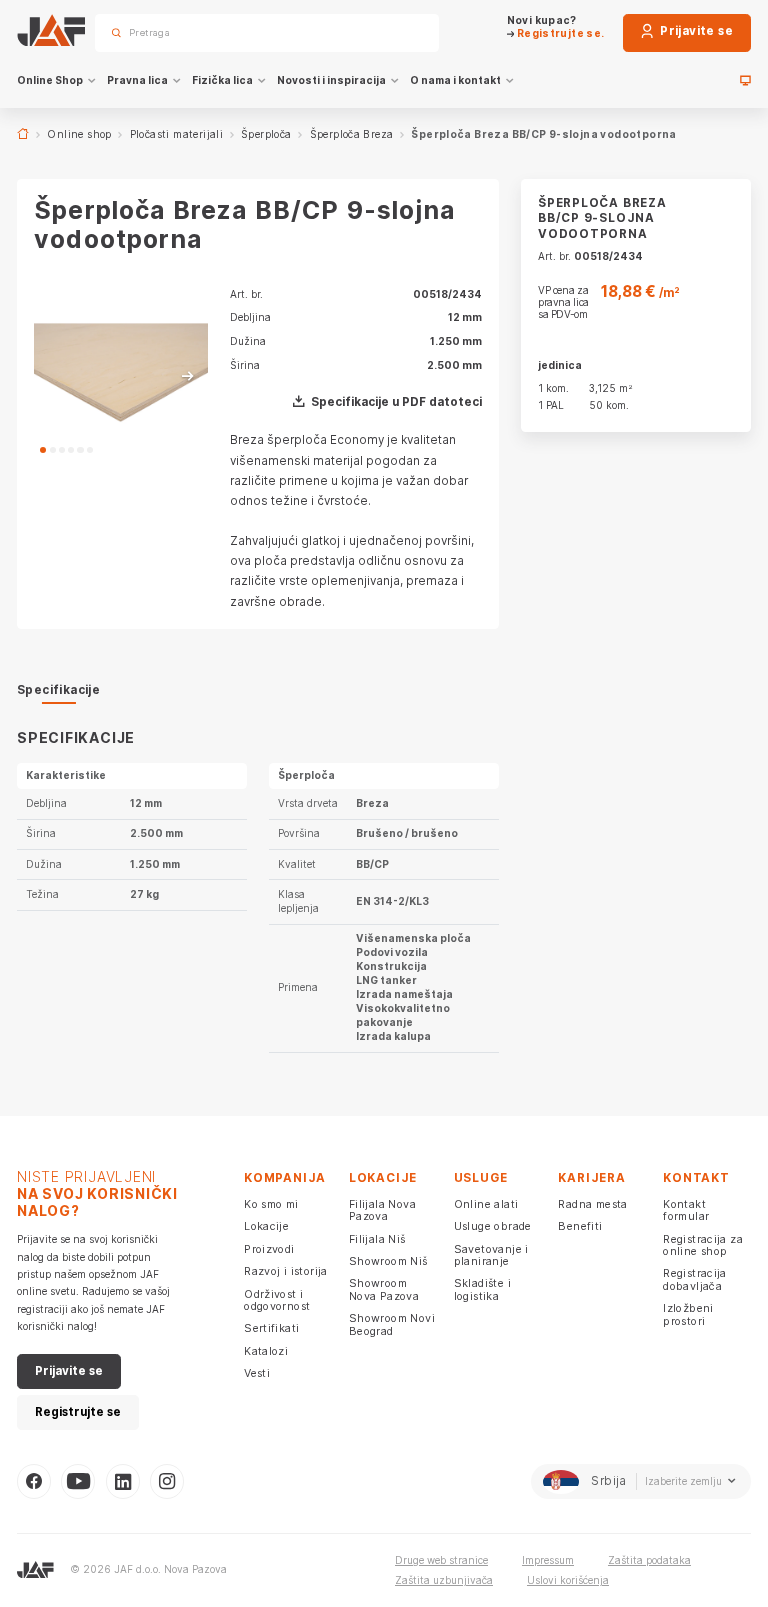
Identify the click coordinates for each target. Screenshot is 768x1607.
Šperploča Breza (352, 134)
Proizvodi (269, 1249)
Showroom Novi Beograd (392, 1324)
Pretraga (399, 32)
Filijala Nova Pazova (382, 1210)
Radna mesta (592, 1204)
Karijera (591, 1178)
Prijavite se (695, 31)
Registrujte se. (559, 33)
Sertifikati (271, 1328)
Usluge (481, 1178)
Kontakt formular (686, 1210)
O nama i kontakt (455, 80)
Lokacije (266, 1226)
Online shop (79, 134)
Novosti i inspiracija (331, 80)
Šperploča (266, 134)
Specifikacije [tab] (58, 690)
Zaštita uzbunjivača (444, 1580)
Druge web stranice (441, 1560)
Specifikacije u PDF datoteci (396, 402)
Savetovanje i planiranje (491, 1255)
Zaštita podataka (649, 1560)
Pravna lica (137, 80)
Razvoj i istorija (286, 1271)
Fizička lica (222, 80)
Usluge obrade (493, 1226)
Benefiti (580, 1226)
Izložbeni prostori (688, 1314)
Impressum (548, 1560)
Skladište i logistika (482, 1289)
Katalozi (266, 1351)
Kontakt (696, 1178)
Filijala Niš (377, 1239)
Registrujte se (78, 1412)
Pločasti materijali (176, 134)
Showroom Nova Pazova (384, 1289)
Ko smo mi (271, 1204)
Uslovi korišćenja (568, 1580)
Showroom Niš (388, 1261)
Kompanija (285, 1178)
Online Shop (50, 80)
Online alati (486, 1204)
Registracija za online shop (703, 1245)
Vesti (257, 1373)
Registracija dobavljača (695, 1279)
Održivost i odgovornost (277, 1300)
